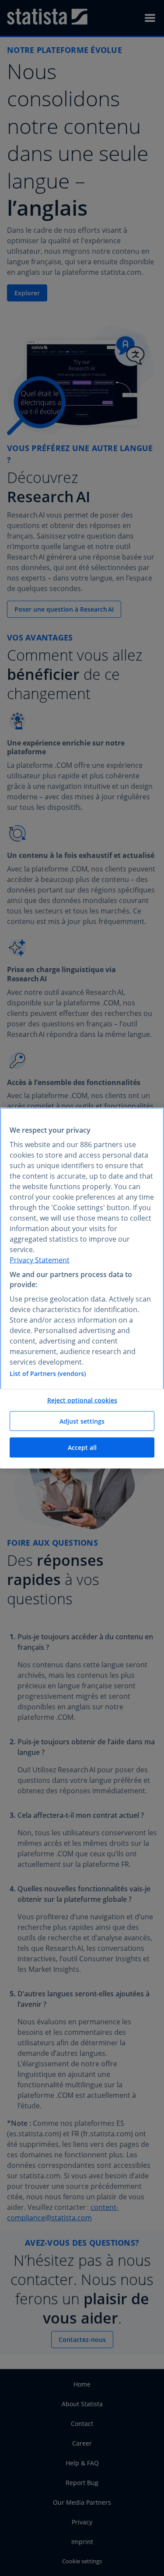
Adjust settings (82, 1421)
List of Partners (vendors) (48, 1374)
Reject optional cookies (82, 1400)
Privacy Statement (40, 1260)
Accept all (82, 1447)
